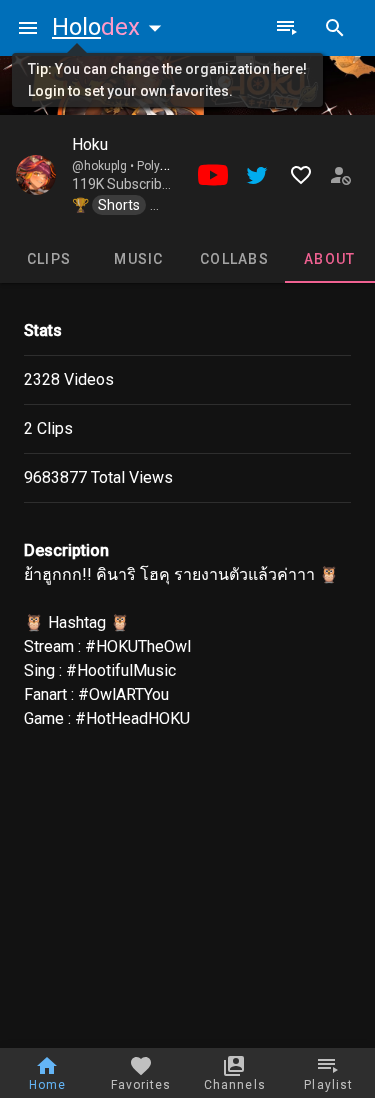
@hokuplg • (104, 166)
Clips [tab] (49, 259)
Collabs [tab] (234, 259)
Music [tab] (138, 259)
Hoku (90, 144)
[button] (111, 27)
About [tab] (329, 259)
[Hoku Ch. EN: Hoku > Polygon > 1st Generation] (36, 175)
